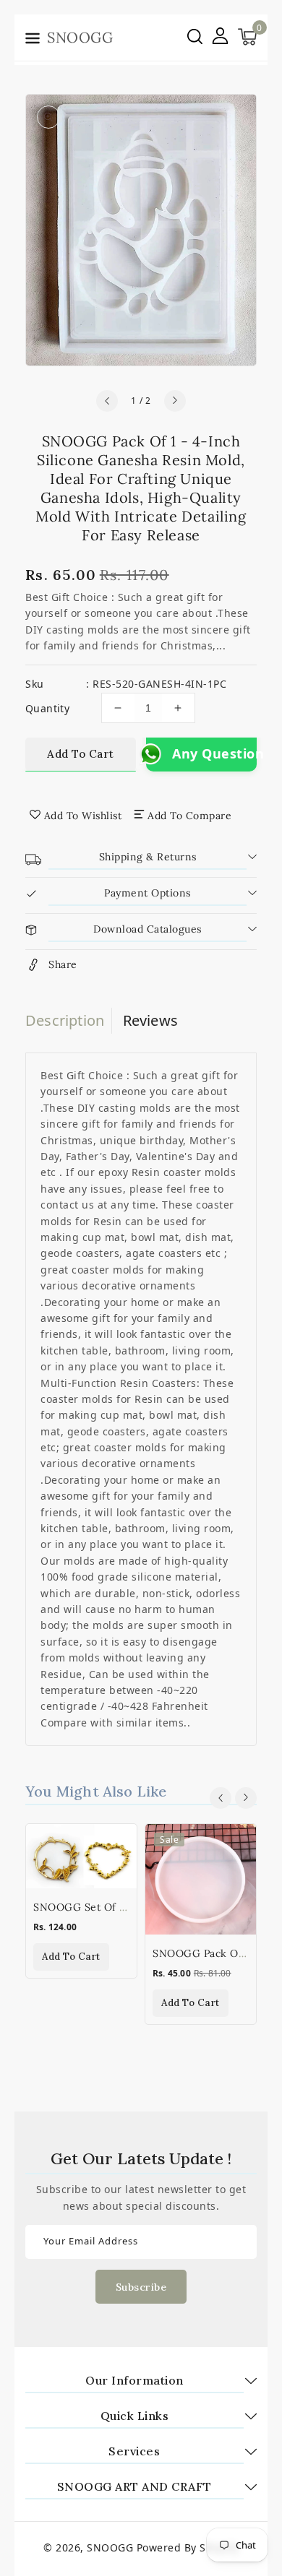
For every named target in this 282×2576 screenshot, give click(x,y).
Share (63, 964)
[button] (33, 40)
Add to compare (189, 816)
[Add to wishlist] (117, 1844)
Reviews (150, 1020)
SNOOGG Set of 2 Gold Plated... (114, 1907)
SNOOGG (110, 2547)
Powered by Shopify (188, 2547)
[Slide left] (107, 401)
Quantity (47, 708)
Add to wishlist (83, 816)
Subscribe (141, 2287)
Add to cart (81, 754)
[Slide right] (175, 401)
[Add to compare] (117, 1875)
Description (65, 1020)
